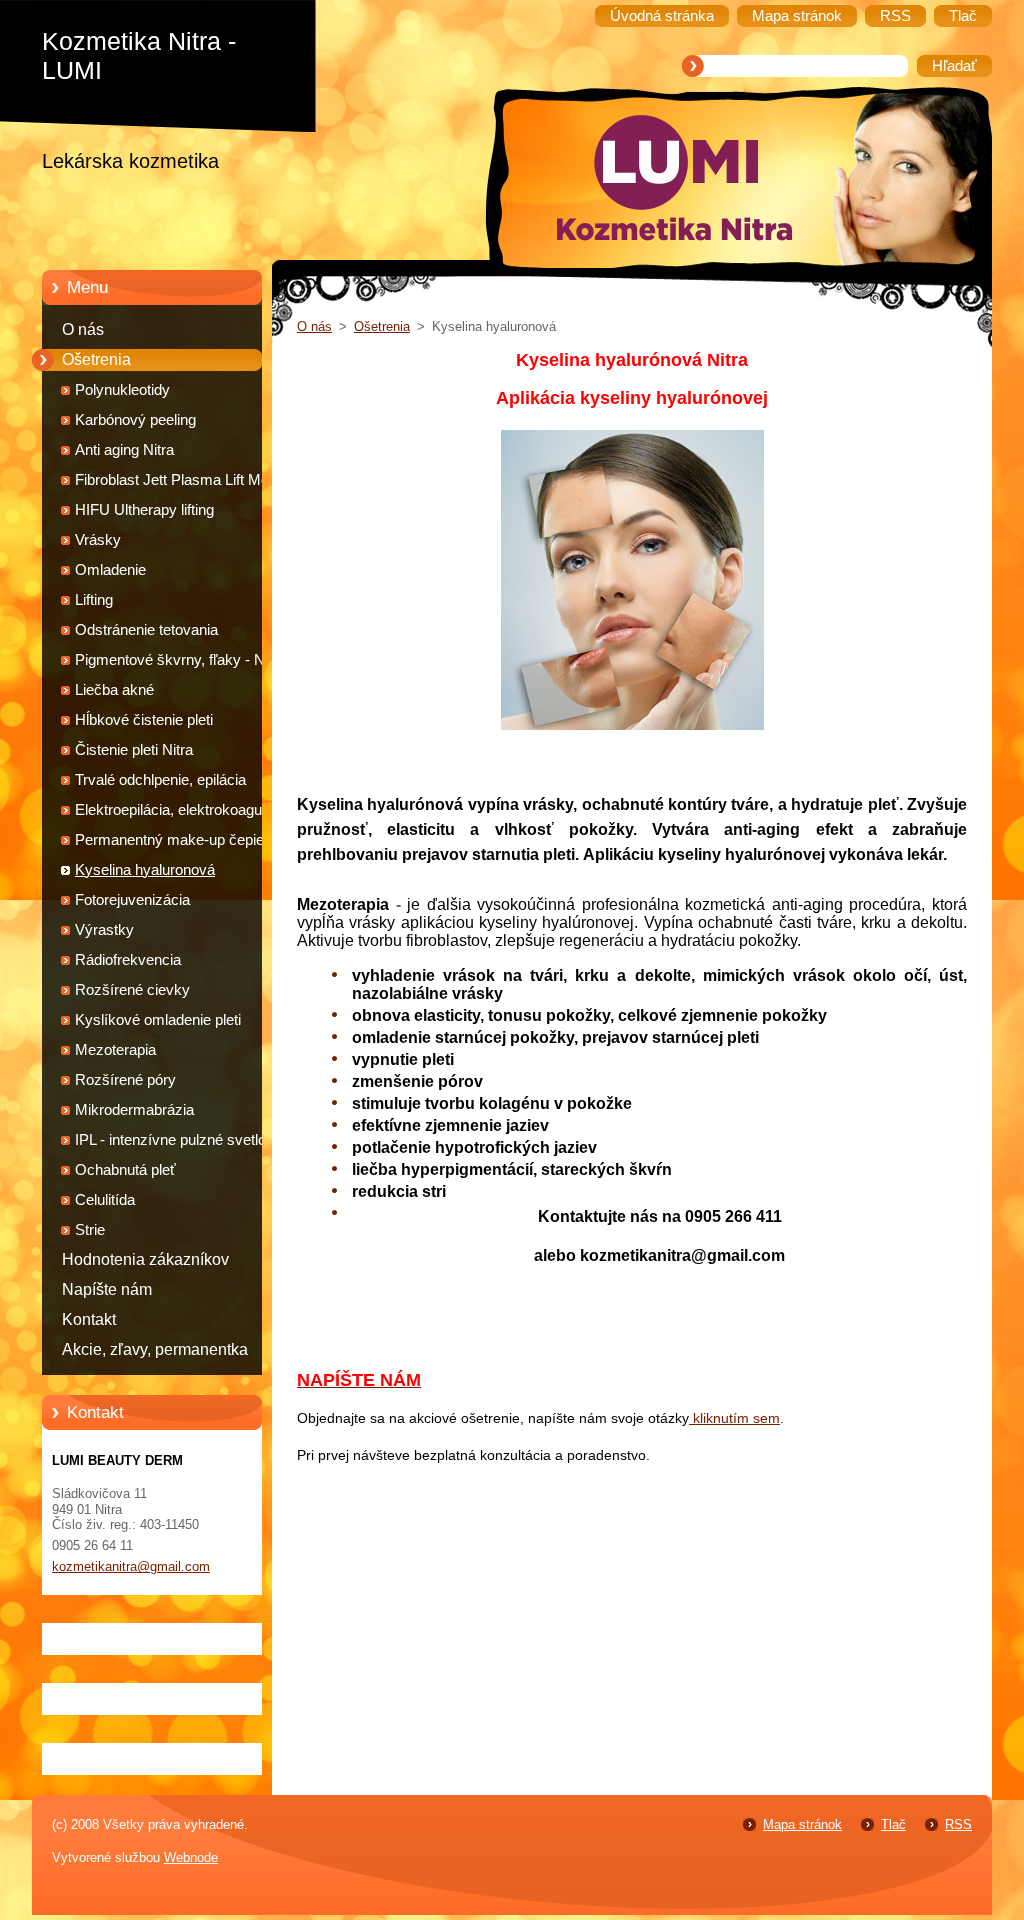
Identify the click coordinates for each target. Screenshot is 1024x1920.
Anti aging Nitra (124, 450)
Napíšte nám (107, 1289)
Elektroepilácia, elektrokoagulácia (183, 810)
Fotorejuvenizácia (132, 900)
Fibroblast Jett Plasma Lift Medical (187, 480)
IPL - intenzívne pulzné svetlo (170, 1140)
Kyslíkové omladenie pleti (158, 1020)
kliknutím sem (734, 1418)
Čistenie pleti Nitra (134, 750)
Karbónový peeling (135, 420)
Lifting (94, 600)
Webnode (191, 1857)
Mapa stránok (802, 1824)
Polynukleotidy (122, 390)
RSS (958, 1824)
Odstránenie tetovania (146, 630)
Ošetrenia (96, 359)
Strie (90, 1230)
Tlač (893, 1824)
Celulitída (105, 1200)
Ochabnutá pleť (125, 1170)
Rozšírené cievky (132, 990)
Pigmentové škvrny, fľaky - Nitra (180, 660)
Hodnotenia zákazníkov (145, 1259)
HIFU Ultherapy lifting (144, 510)
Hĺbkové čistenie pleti (144, 720)
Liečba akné (114, 690)
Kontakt (89, 1319)
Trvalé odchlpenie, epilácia (160, 780)
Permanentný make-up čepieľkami (187, 840)
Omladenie (110, 570)
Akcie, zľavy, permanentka (155, 1349)
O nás (83, 329)
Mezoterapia (115, 1050)
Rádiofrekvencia (128, 960)
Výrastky (104, 930)
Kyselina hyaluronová (145, 870)
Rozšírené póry (125, 1080)
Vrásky (98, 540)
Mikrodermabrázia (134, 1110)
